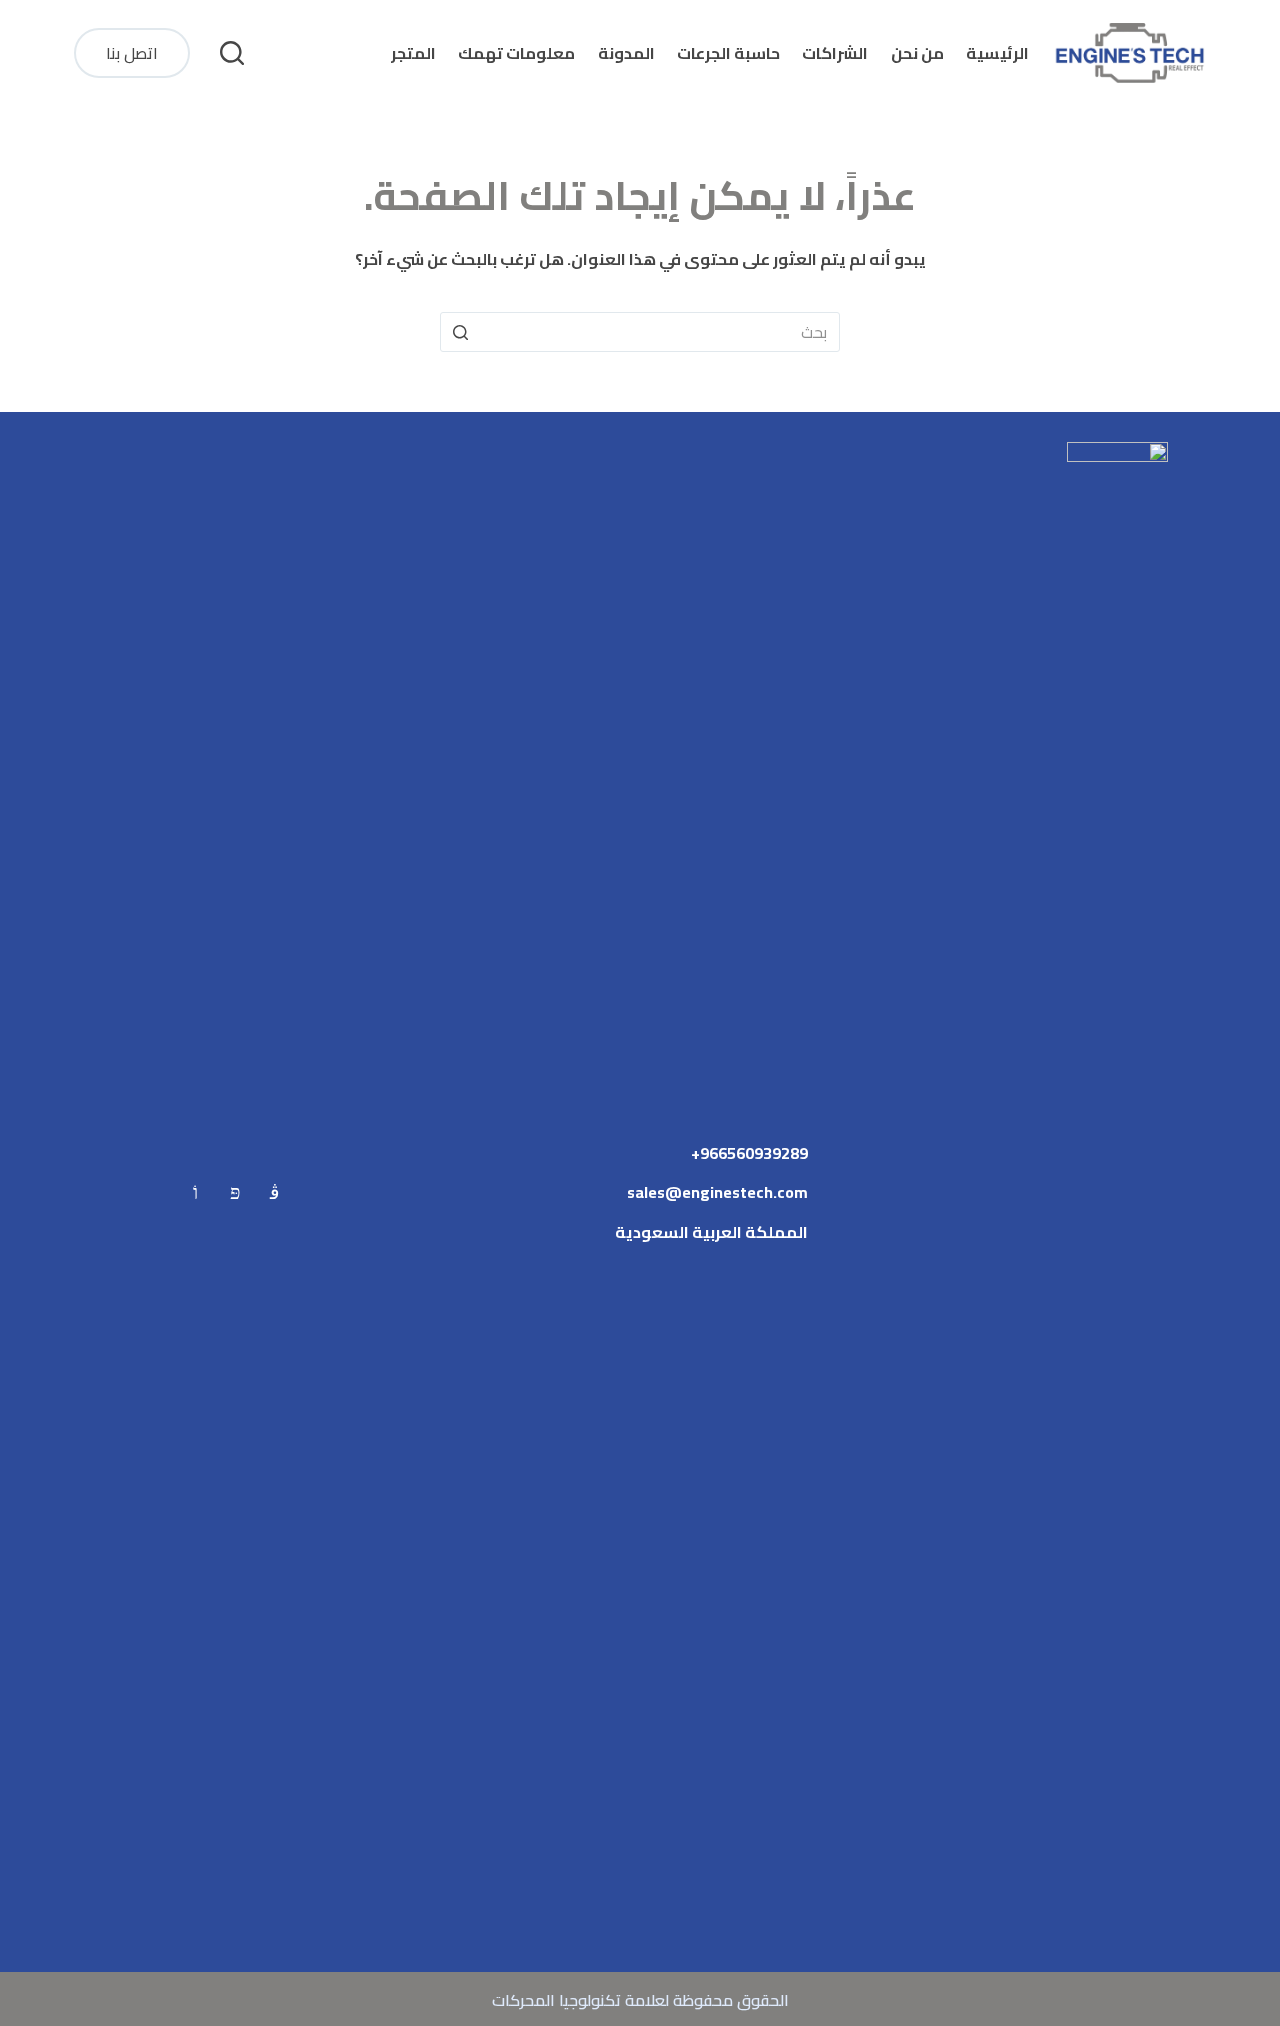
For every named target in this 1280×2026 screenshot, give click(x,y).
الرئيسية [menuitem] (997, 53)
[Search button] (460, 332)
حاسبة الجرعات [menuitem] (728, 53)
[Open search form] (232, 53)
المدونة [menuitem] (626, 53)
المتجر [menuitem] (413, 53)
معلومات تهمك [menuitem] (516, 53)
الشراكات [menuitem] (835, 53)
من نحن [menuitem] (917, 53)
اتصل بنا (132, 53)
